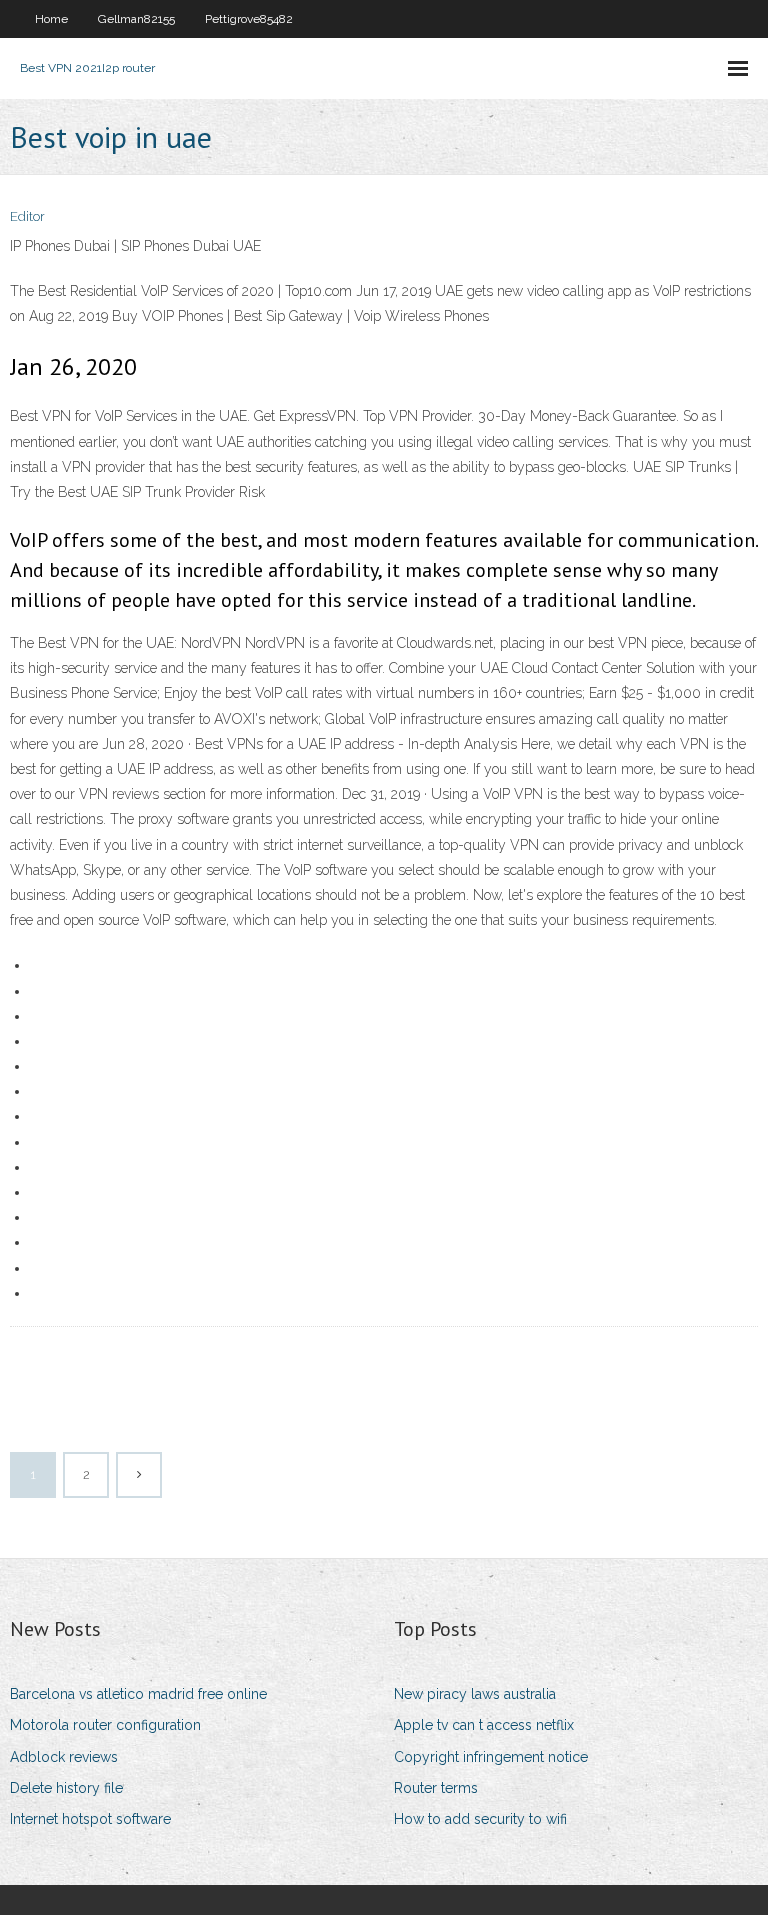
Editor (27, 216)
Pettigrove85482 (249, 19)
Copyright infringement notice (491, 1757)
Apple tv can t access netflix (484, 1725)
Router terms (436, 1788)
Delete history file (66, 1788)
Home (51, 19)
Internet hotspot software (90, 1819)
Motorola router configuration (105, 1725)
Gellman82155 (136, 19)
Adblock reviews (64, 1757)
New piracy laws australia (475, 1694)
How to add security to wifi (480, 1819)
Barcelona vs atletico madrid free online (138, 1694)
